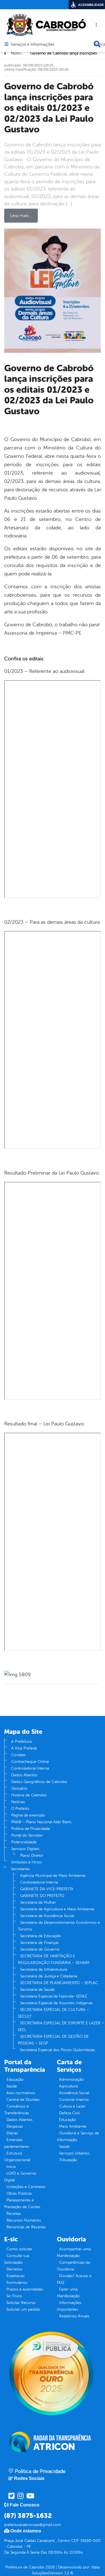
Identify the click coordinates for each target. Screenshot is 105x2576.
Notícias (18, 1802)
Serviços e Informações (33, 45)
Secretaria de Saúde (37, 1990)
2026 (50, 2567)
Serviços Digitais (25, 1849)
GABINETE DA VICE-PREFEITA (47, 1889)
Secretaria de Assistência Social (47, 1916)
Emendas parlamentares (17, 2143)
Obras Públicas (19, 2193)
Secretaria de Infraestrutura (44, 1969)
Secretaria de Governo (40, 1949)
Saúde (12, 2086)
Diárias (12, 2133)
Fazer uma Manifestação (68, 2293)
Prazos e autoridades (25, 2289)
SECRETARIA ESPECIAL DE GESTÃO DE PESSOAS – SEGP (53, 2040)
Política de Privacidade (31, 1829)
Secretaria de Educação (41, 1936)
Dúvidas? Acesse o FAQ (74, 2279)
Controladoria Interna (30, 1768)
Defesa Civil (69, 2113)
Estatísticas (16, 2276)
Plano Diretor (32, 1855)
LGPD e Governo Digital (20, 2177)
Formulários (17, 2283)
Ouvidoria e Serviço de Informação (78, 2136)
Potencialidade (24, 1842)
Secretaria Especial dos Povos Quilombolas (58, 2050)
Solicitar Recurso (21, 2303)
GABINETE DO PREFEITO (42, 1896)
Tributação (68, 2160)
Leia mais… (21, 216)
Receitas (14, 2214)
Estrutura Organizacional (17, 2157)
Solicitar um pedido (23, 2309)
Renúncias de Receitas (26, 2227)
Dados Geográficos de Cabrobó (39, 1782)
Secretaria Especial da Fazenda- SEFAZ (53, 1996)
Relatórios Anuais (74, 2316)
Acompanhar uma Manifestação (74, 2252)
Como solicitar (19, 2249)
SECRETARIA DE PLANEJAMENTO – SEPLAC (59, 1983)
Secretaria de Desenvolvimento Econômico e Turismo (59, 1926)
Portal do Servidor (27, 1835)
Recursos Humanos (24, 2220)
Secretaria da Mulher (38, 1902)
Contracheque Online (30, 1762)
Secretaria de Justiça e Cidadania (49, 1976)
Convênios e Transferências (17, 2110)
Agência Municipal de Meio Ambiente (53, 1876)
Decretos (14, 2269)
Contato (18, 1755)
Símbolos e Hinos (26, 1862)
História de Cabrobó (29, 1795)
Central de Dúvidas (23, 2100)
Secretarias (20, 1869)
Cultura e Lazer (72, 2106)
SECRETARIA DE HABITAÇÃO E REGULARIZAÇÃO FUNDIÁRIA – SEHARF (54, 1959)
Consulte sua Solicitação (17, 2259)
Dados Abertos (24, 1775)
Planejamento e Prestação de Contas (22, 2204)
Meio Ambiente (73, 2126)
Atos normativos (21, 2093)
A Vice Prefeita (24, 1748)
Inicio (11, 2167)
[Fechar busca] (97, 44)
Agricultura (68, 2086)
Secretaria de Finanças (39, 1943)
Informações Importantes (69, 2306)
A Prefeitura (21, 1741)
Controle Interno (74, 2100)
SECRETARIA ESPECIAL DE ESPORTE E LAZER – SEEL (61, 2026)
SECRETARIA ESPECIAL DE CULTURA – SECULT (53, 2013)
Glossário (19, 1788)
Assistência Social (74, 2093)
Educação (15, 2079)
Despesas (15, 2126)
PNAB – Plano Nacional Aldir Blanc (41, 1822)
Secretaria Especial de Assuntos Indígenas (56, 2003)
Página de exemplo (28, 1815)
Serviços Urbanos (74, 2153)
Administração (72, 2079)
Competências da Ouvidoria (73, 2266)
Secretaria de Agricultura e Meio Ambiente (57, 1909)
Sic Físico (14, 2296)
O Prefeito (20, 1809)
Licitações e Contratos (26, 2187)
